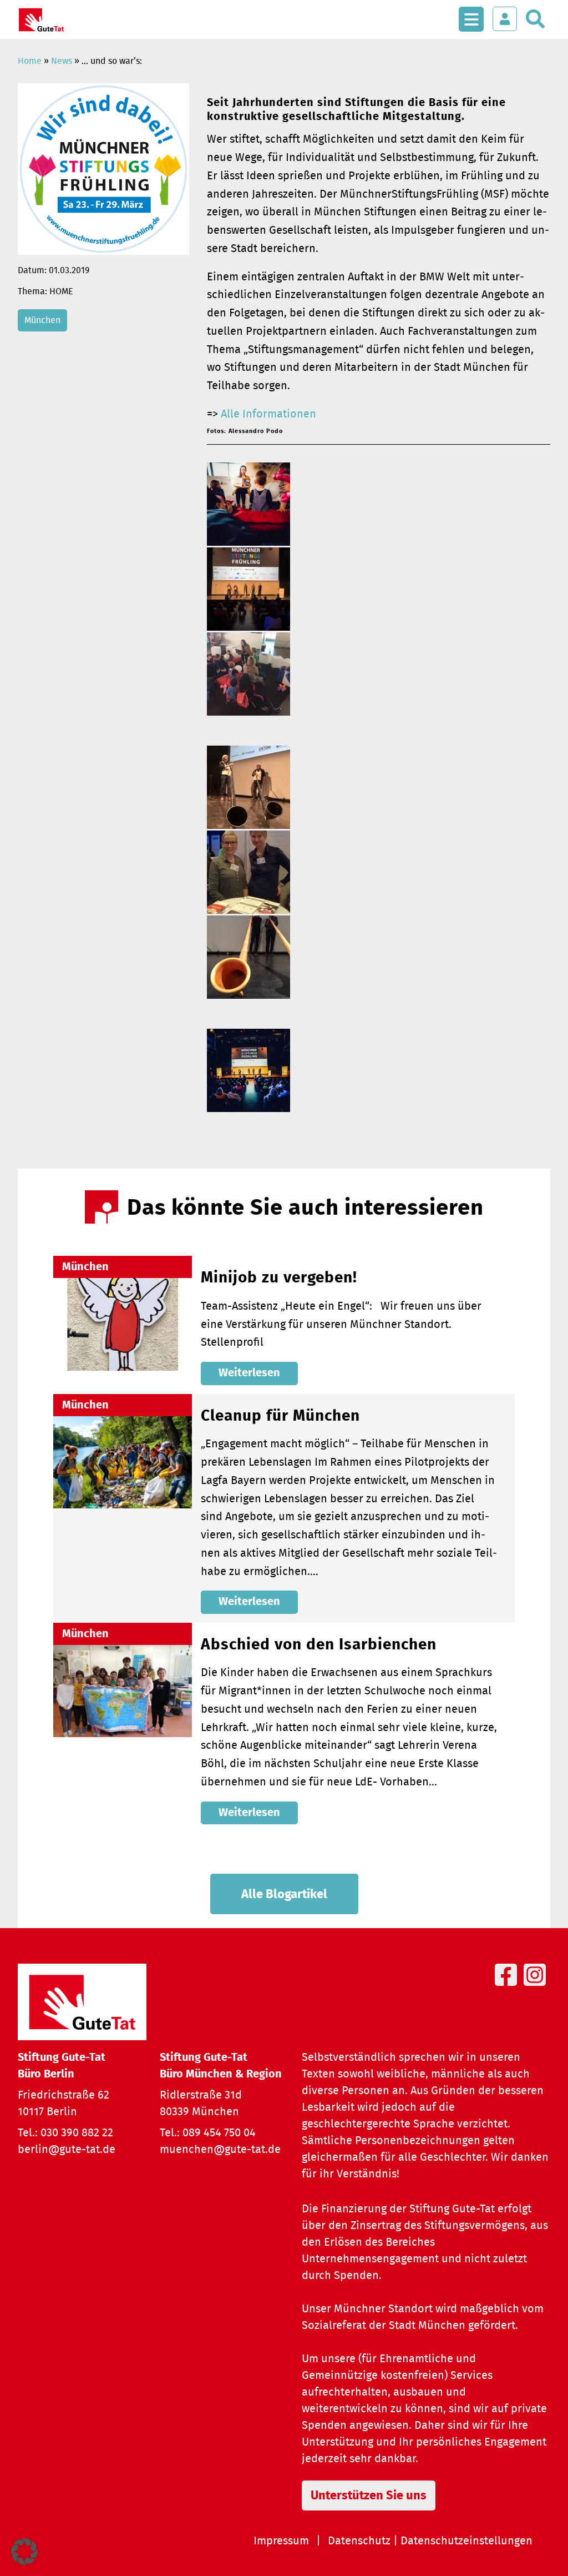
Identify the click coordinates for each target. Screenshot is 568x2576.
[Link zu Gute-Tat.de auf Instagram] (537, 1988)
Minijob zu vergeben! (279, 1278)
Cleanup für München (280, 1416)
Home (30, 61)
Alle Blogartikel (284, 1894)
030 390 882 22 (77, 2133)
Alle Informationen (268, 414)
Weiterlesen (249, 1373)
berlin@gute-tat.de (67, 2150)
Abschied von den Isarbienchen (319, 1645)
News (62, 61)
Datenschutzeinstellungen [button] (466, 2541)
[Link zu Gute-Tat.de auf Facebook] (508, 1988)
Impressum (281, 2541)
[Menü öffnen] (471, 13)
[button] (24, 2552)
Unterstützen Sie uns (369, 2495)
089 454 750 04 (219, 2133)
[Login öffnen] (505, 19)
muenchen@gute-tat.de (220, 2150)
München (42, 320)
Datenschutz (359, 2541)
